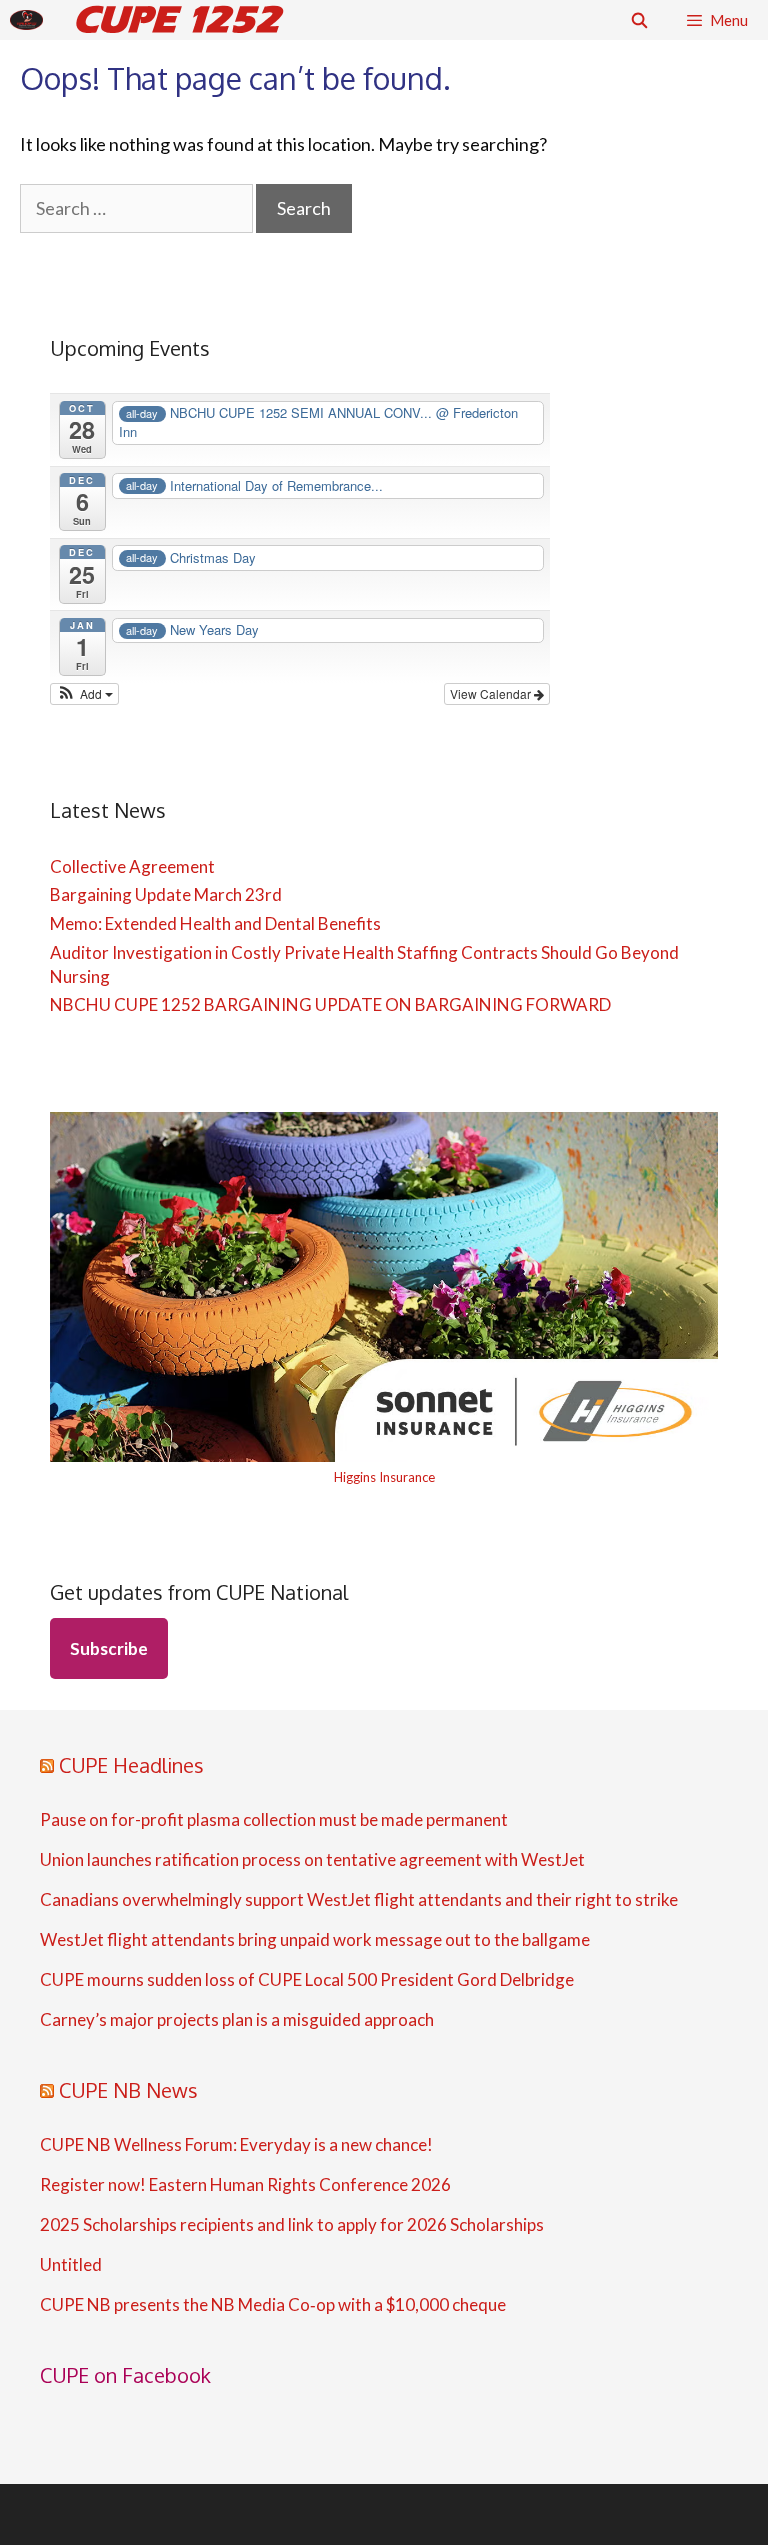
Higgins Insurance (384, 1477)
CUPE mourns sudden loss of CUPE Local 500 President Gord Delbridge (307, 1980)
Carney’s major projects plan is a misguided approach (237, 2020)
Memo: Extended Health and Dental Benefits (215, 923)
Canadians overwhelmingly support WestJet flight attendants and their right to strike (359, 1900)
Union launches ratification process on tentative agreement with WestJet (312, 1860)
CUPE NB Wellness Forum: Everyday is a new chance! (236, 2145)
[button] (84, 694)
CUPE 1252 (176, 20)
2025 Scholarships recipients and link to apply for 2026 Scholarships (292, 2225)
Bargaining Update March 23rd (166, 894)
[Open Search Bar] (638, 20)
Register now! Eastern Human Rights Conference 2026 (245, 2185)
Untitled (71, 2265)
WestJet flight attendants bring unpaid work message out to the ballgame (315, 1940)
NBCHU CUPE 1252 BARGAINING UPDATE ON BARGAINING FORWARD (330, 1004)
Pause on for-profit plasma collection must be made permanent (274, 1820)
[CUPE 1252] (31, 20)
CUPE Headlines (131, 1765)
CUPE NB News (128, 2090)
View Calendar (492, 693)
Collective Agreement (132, 866)
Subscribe (109, 1648)
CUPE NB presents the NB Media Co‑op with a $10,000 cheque (273, 2305)
